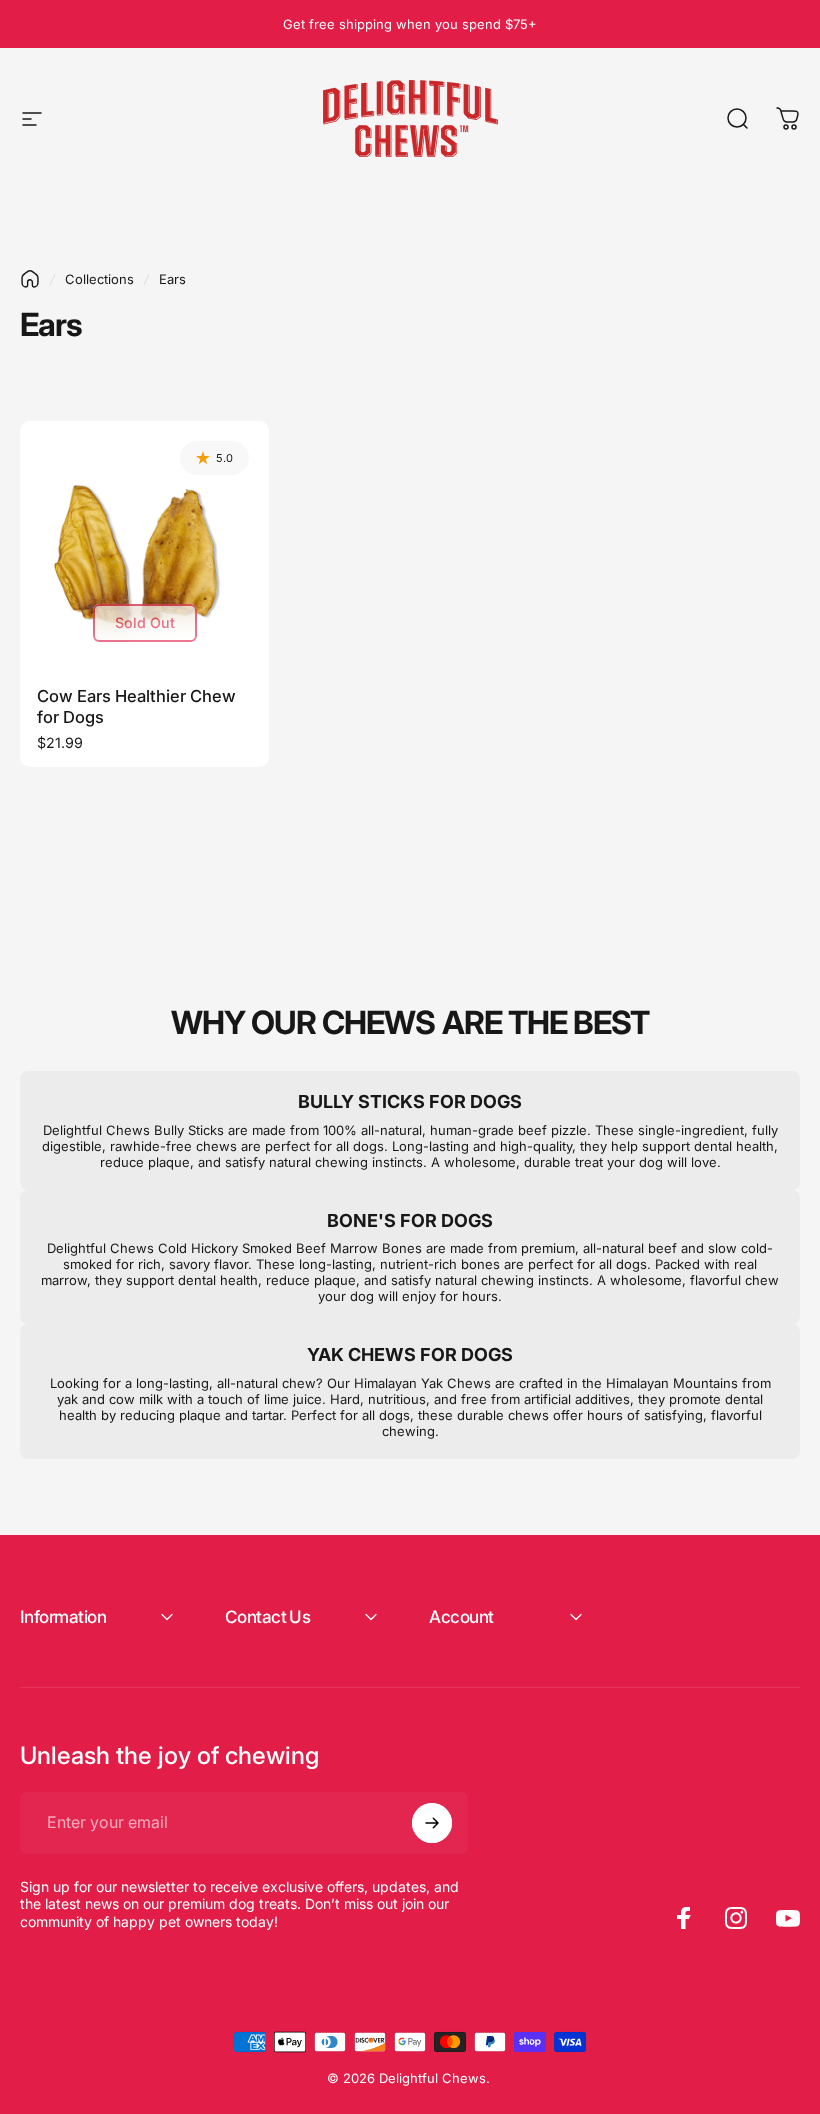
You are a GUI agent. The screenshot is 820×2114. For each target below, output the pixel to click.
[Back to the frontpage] (30, 279)
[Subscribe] (432, 1823)
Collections (99, 279)
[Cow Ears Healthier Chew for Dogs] (144, 545)
